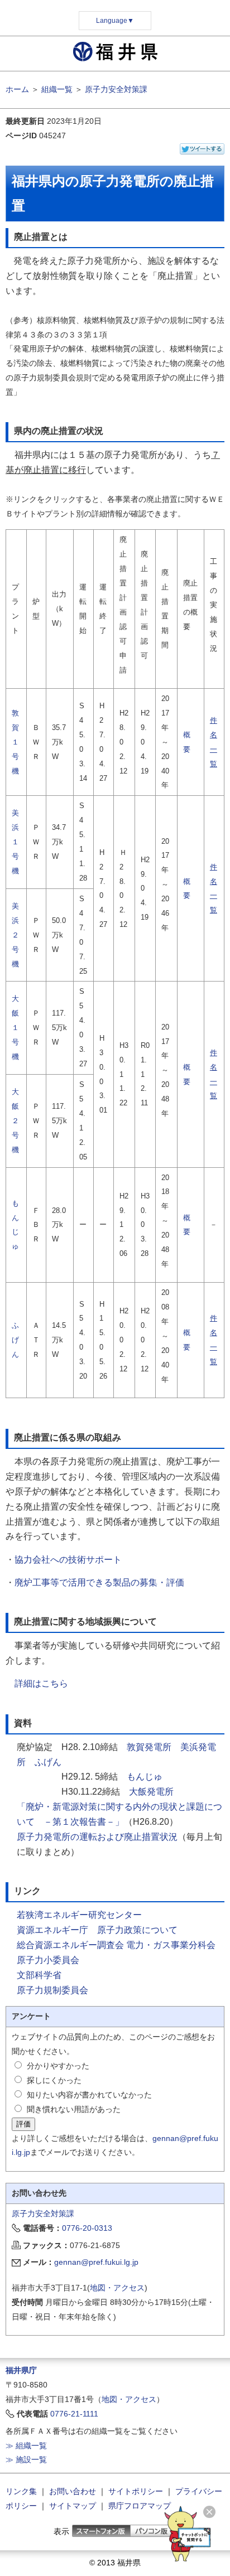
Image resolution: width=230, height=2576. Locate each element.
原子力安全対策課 (116, 89)
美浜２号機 (15, 935)
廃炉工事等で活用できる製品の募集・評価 (99, 1582)
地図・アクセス (117, 2288)
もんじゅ (145, 1777)
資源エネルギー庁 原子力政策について (97, 1930)
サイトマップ (73, 2506)
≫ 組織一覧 (26, 2445)
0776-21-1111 (74, 2414)
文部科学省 (39, 1975)
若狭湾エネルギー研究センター (79, 1915)
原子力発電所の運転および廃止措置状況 (97, 1837)
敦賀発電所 (149, 1747)
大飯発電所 (151, 1792)
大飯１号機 (15, 1028)
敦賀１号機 (15, 742)
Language (115, 21)
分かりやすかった (58, 2066)
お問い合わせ (73, 2491)
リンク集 (21, 2491)
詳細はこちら (41, 1683)
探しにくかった (54, 2080)
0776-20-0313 (87, 2228)
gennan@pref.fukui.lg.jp (96, 2262)
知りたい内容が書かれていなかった (89, 2095)
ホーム (17, 89)
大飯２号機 (15, 1121)
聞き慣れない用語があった (74, 2109)
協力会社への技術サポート (68, 1560)
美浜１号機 (15, 842)
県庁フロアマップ (140, 2506)
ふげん (15, 1340)
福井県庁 (21, 2370)
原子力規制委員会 (52, 1990)
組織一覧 (57, 89)
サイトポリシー (136, 2491)
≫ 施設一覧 (26, 2459)
